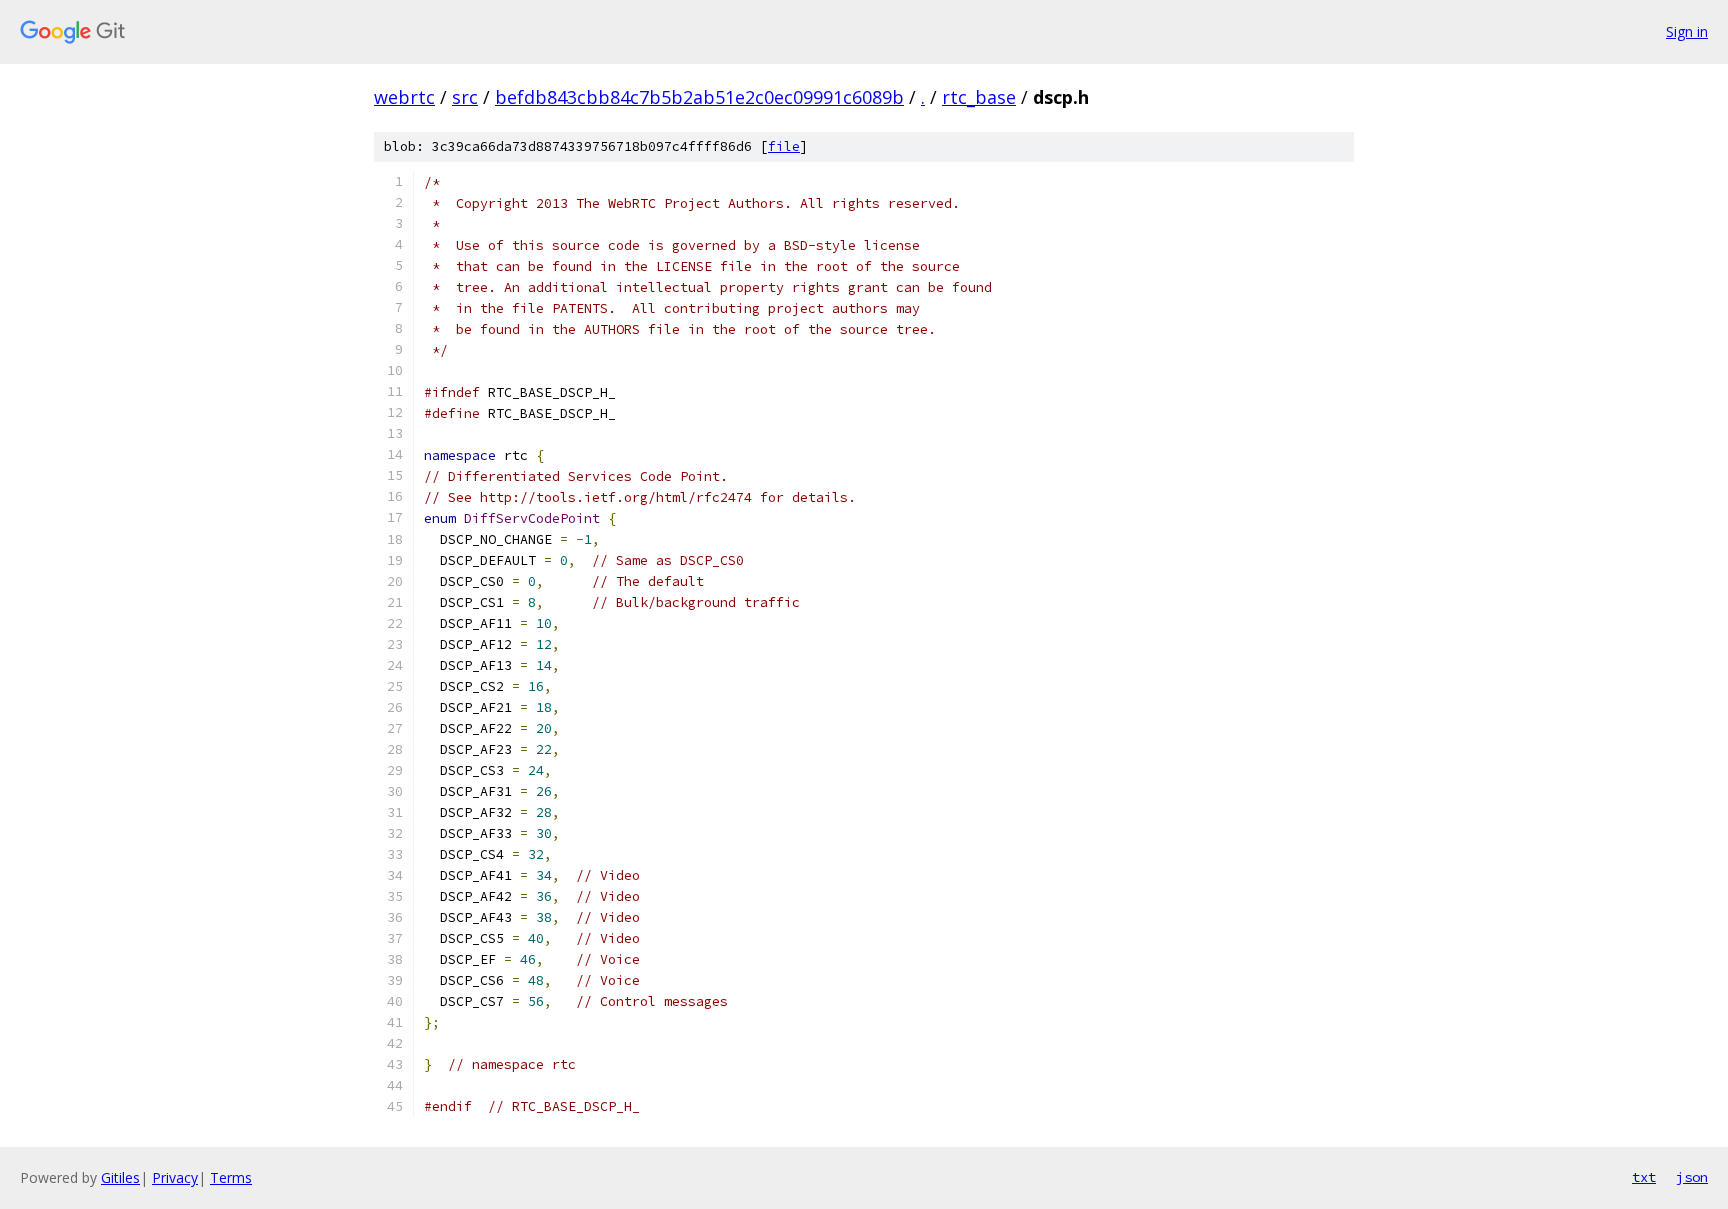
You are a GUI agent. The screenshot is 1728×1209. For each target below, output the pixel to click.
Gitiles (120, 1177)
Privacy (175, 1177)
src (465, 97)
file (784, 146)
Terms (231, 1177)
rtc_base (979, 97)
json (1692, 1177)
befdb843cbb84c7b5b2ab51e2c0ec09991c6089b (699, 97)
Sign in (1687, 31)
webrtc (404, 97)
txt (1644, 1177)
